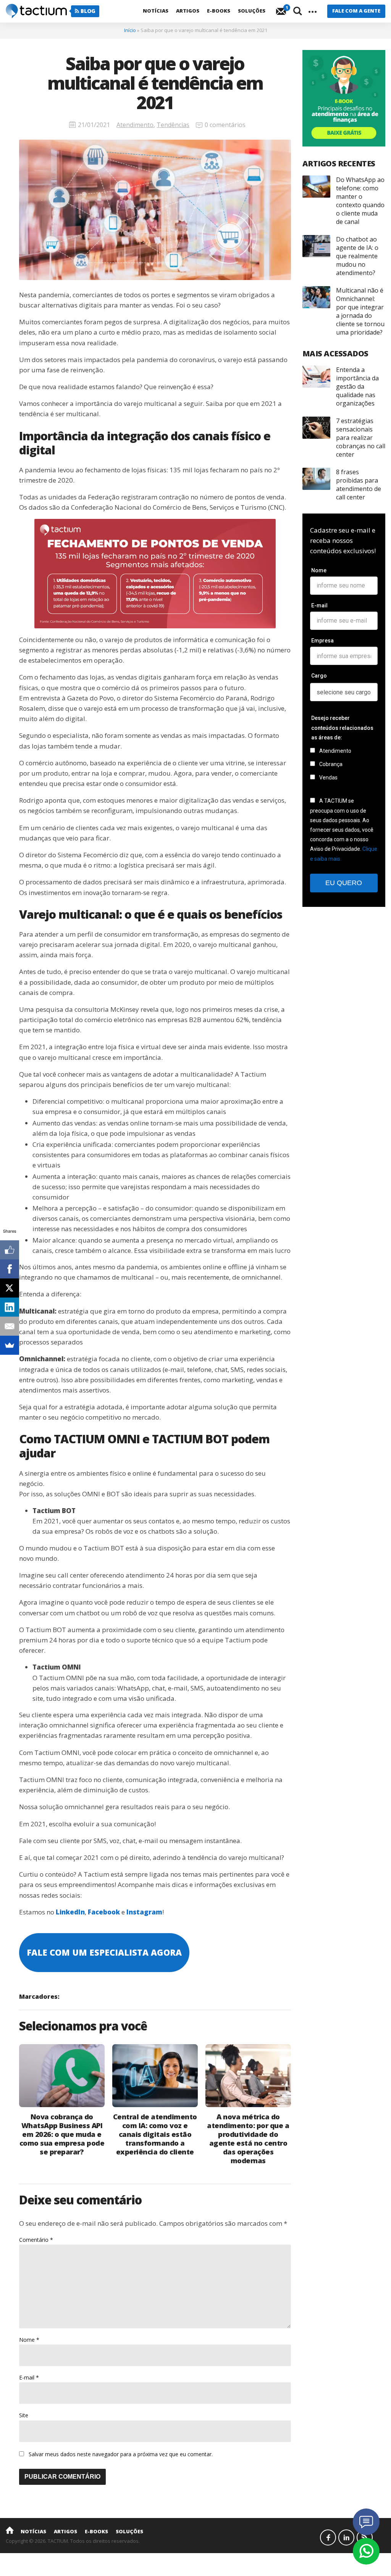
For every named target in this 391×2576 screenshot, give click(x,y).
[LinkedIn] (10, 1307)
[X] (10, 1288)
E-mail (29, 2377)
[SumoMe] (10, 1345)
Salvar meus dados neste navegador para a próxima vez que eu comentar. (121, 2454)
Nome (29, 2340)
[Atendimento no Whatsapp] (366, 2551)
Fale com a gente (356, 11)
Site (24, 2415)
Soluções (252, 11)
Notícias (156, 11)
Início (130, 30)
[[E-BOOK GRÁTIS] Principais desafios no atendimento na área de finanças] (344, 98)
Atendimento (135, 125)
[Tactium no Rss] (365, 2537)
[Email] (10, 1326)
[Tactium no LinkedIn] (346, 2537)
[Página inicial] (10, 2530)
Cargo (319, 676)
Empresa (322, 641)
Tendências (173, 125)
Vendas (328, 778)
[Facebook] (10, 1269)
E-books (219, 11)
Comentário (36, 2240)
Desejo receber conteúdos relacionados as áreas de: (342, 728)
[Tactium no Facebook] (328, 2537)
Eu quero (344, 883)
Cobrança (330, 764)
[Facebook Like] (10, 1250)
